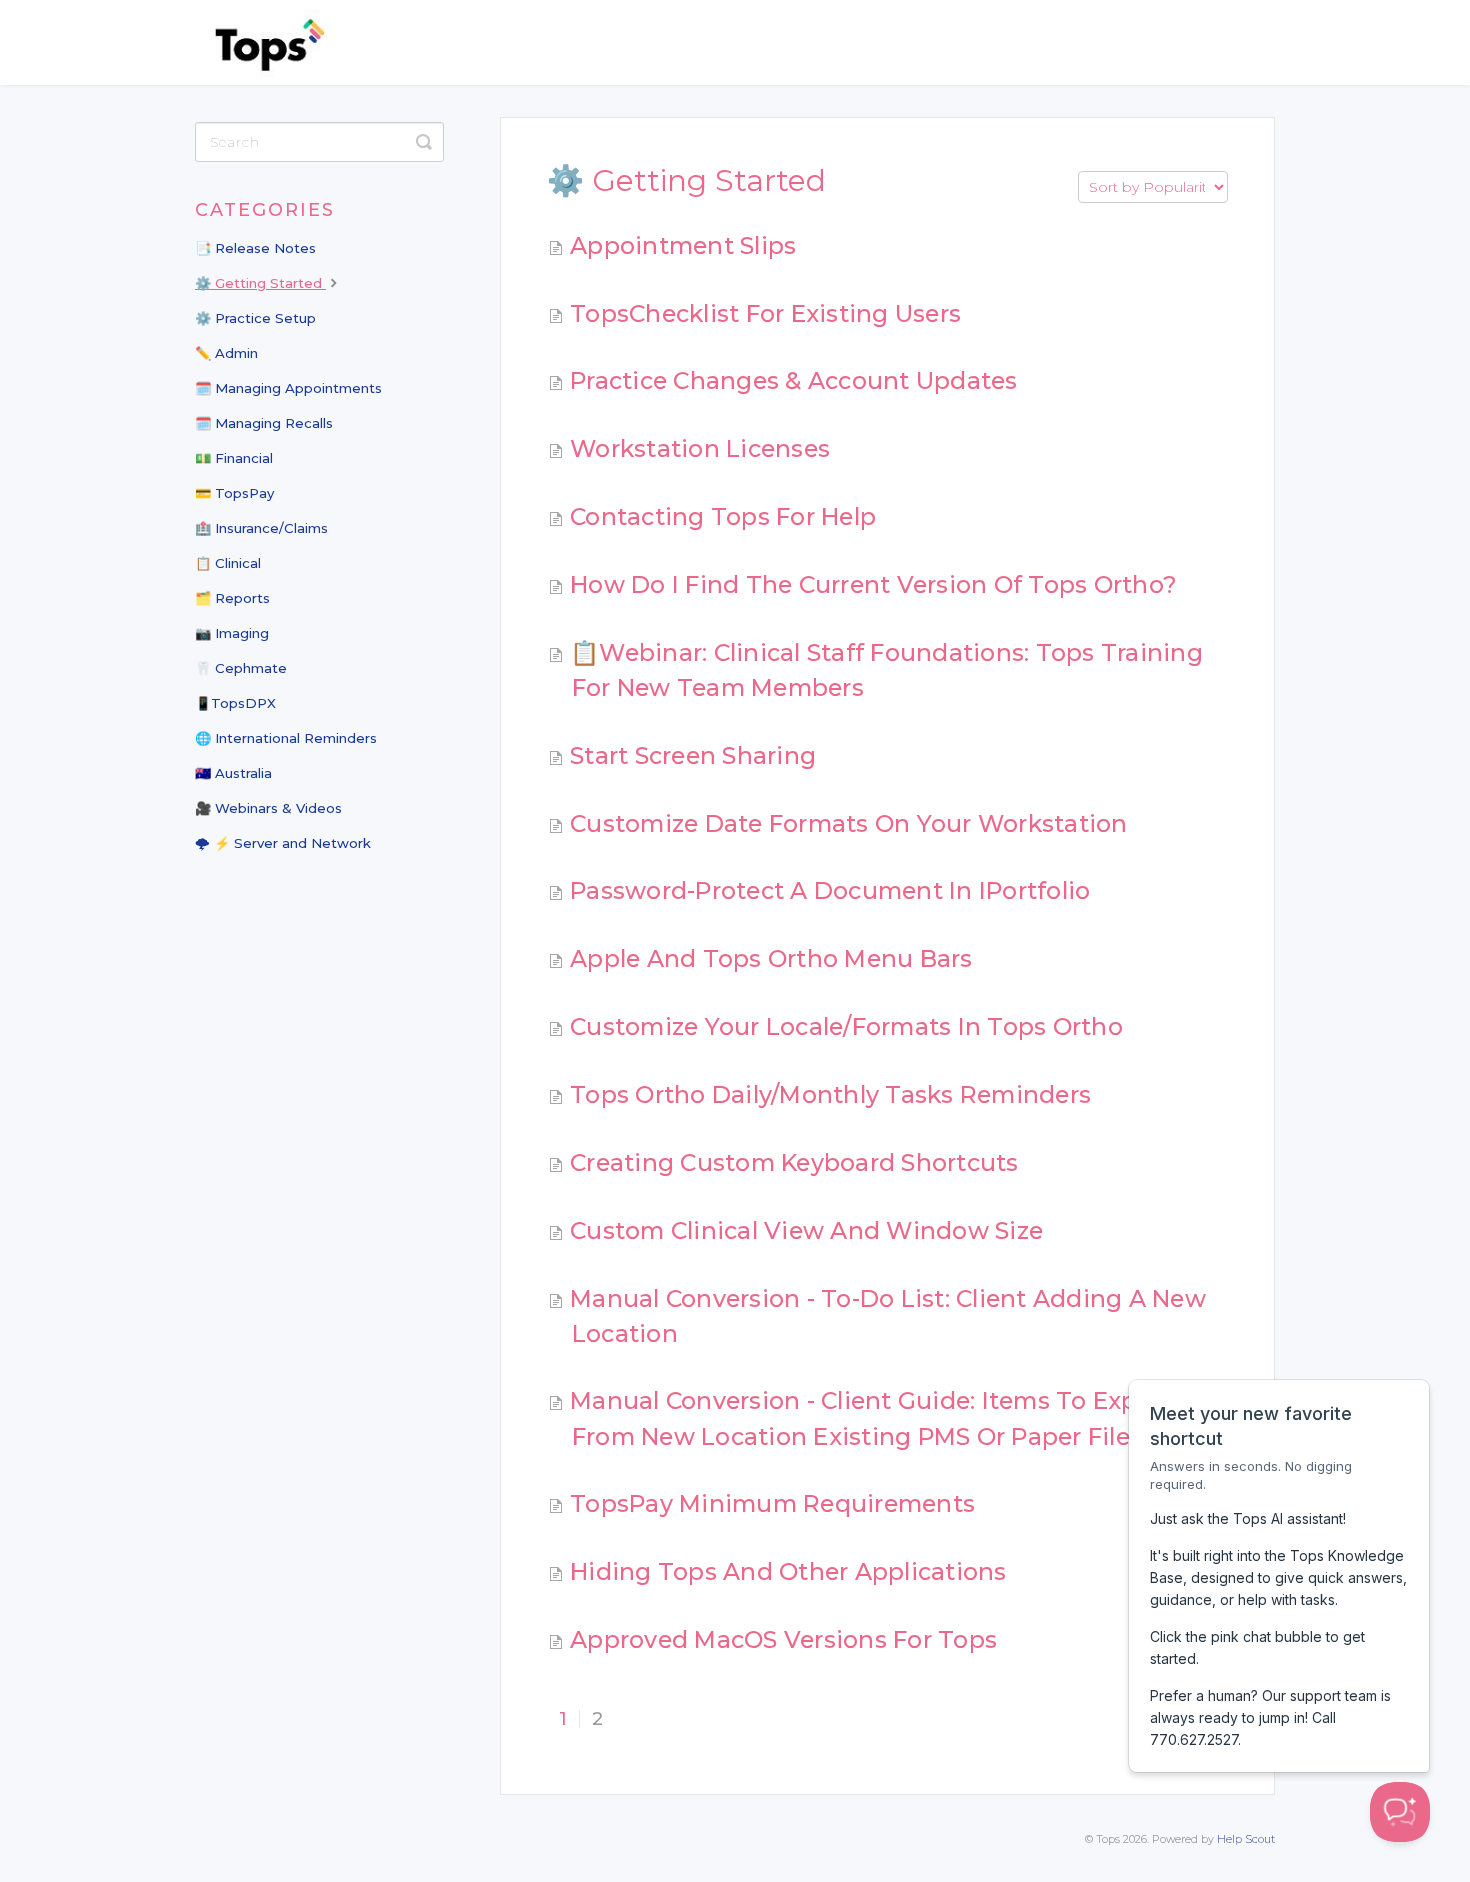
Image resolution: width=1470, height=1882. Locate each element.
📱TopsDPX (235, 703)
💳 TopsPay (234, 493)
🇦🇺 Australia (233, 773)
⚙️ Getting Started (260, 283)
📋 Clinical (228, 563)
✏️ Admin (226, 353)
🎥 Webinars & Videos (268, 808)
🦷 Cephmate (241, 668)
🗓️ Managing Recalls (264, 423)
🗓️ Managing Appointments (288, 388)
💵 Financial (234, 458)
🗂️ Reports (232, 598)
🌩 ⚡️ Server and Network (283, 843)
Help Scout (1246, 1839)
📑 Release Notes (255, 248)
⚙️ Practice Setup (255, 318)
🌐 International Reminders (286, 738)
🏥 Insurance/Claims (261, 528)
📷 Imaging (232, 633)
